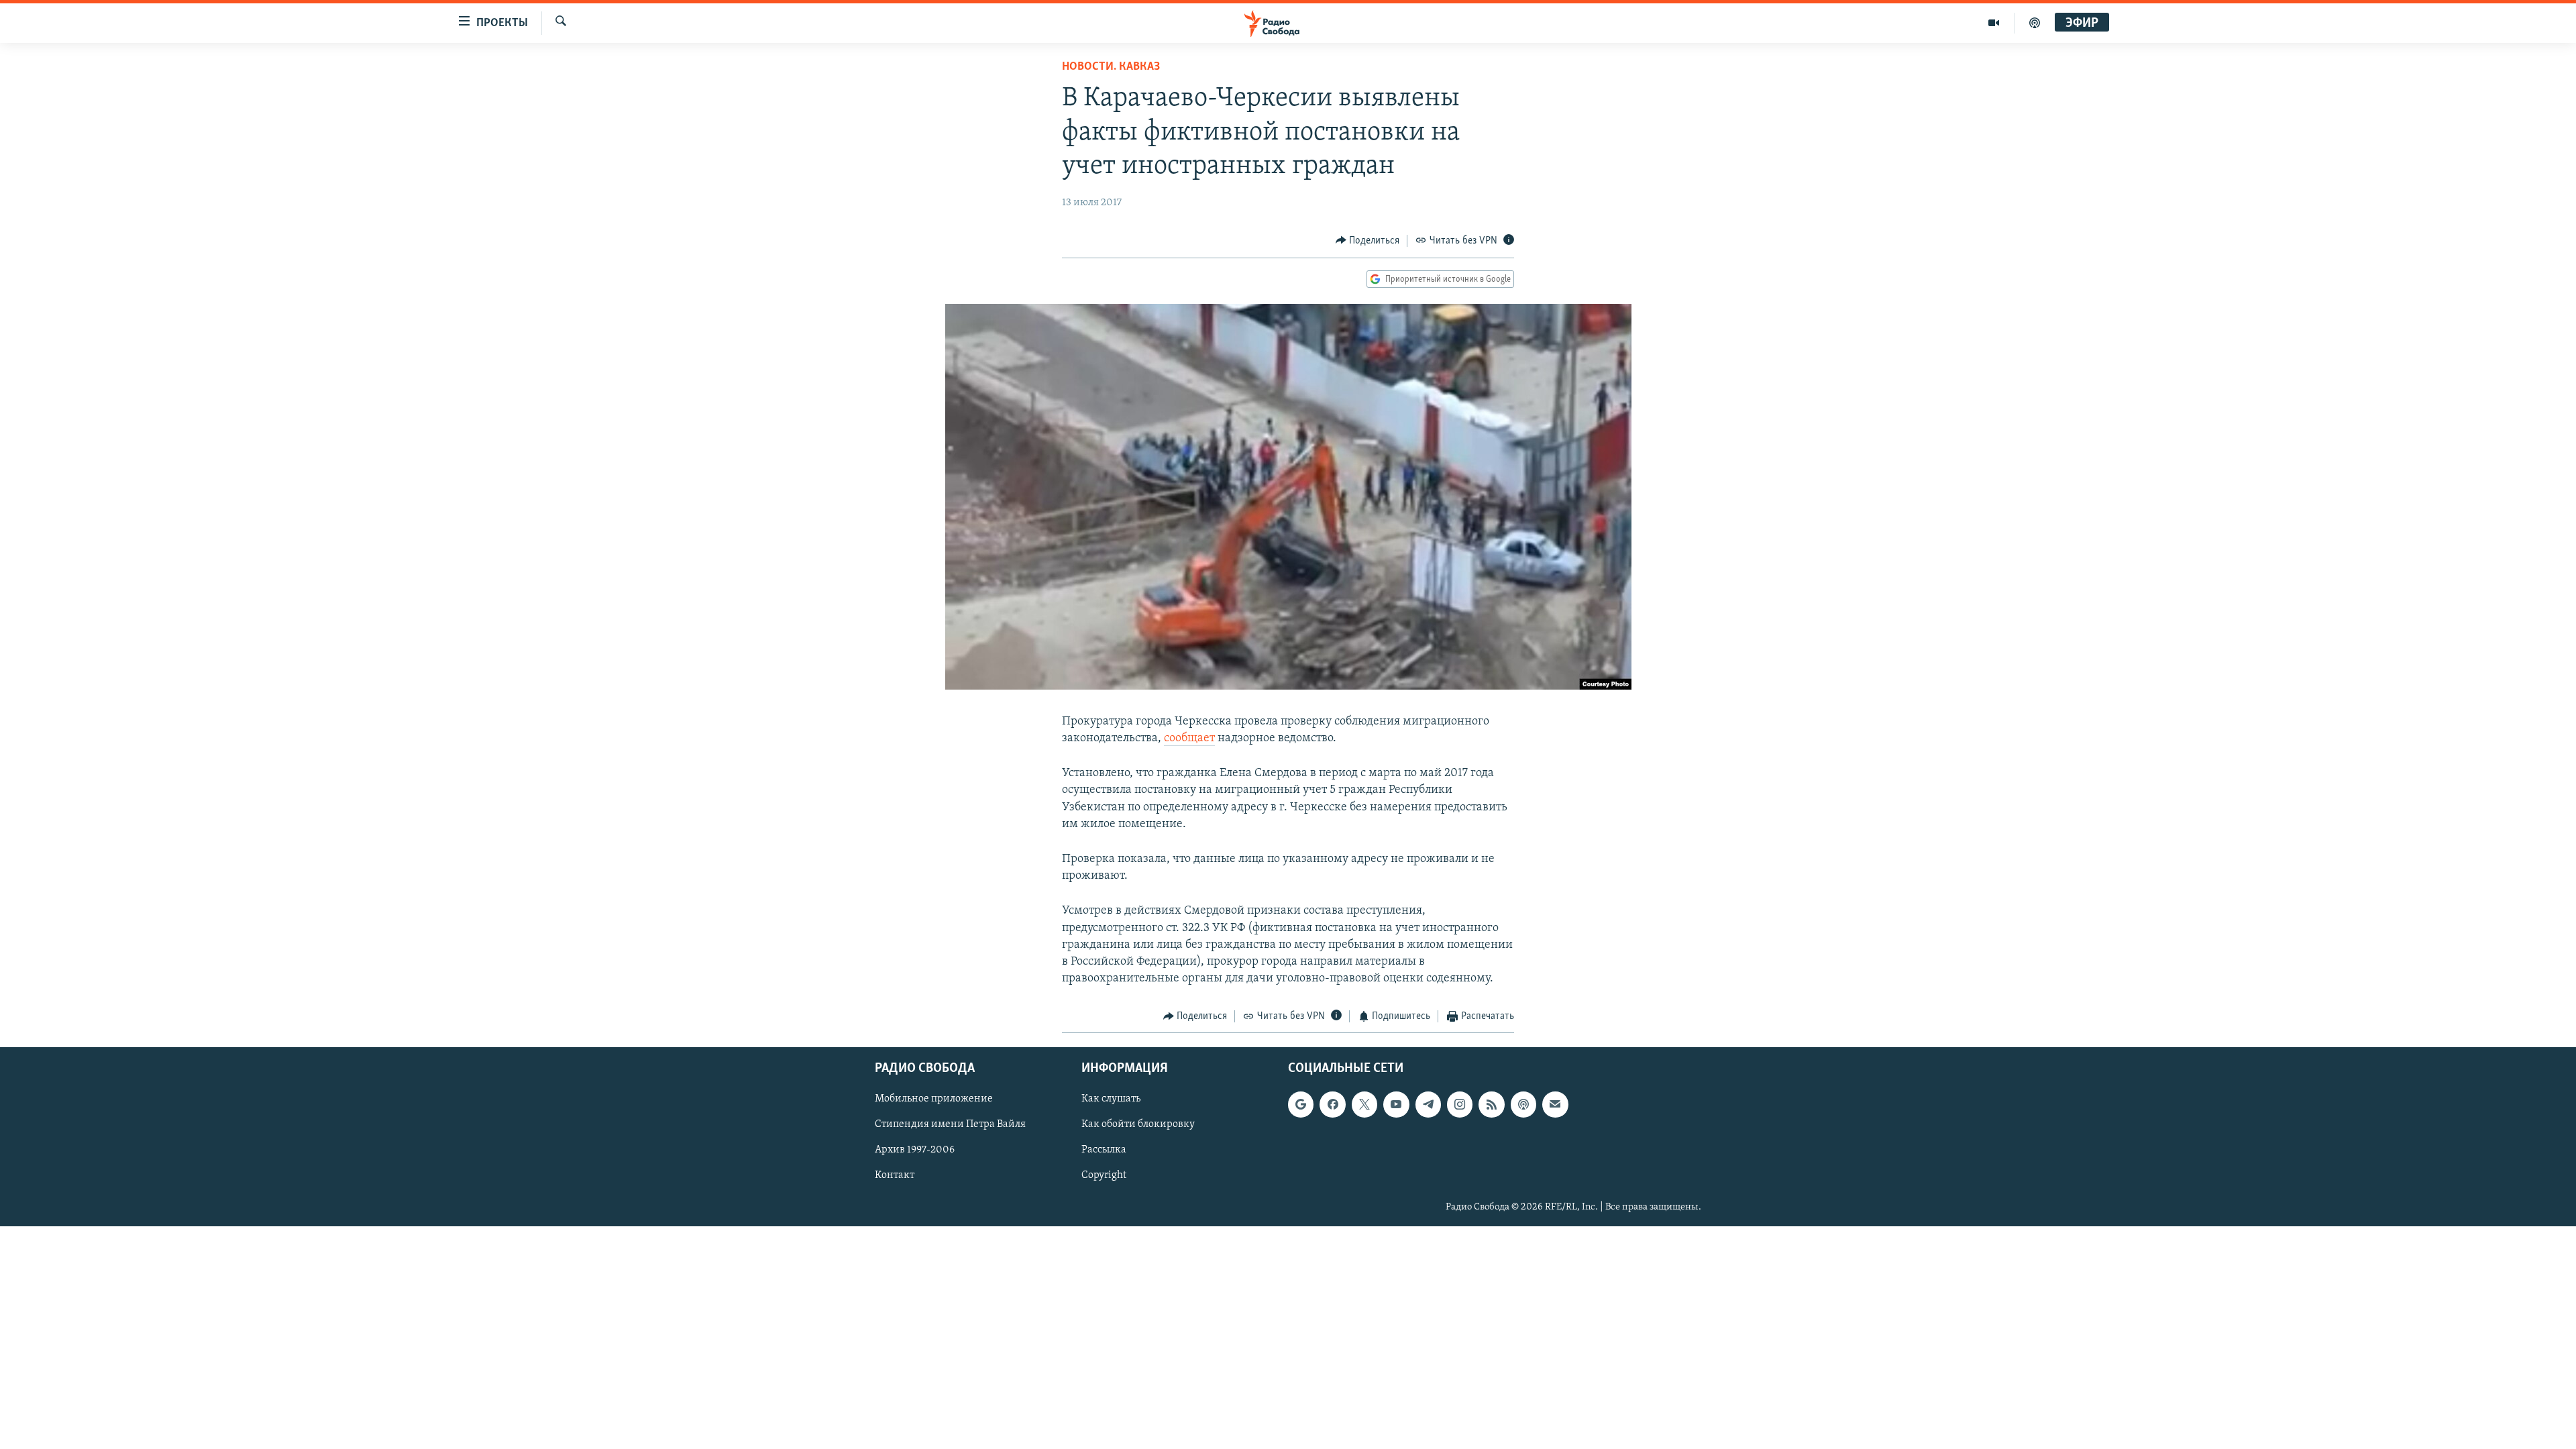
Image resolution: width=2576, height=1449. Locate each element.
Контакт (895, 1175)
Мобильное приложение (934, 1099)
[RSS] (1491, 1104)
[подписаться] (1555, 1104)
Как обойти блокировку (1138, 1124)
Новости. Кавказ (1111, 67)
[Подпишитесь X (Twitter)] (1364, 1104)
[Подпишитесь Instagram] (1460, 1104)
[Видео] (1994, 23)
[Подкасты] (1523, 1104)
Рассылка (1104, 1150)
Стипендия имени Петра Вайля (950, 1124)
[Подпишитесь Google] (1301, 1104)
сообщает (1189, 739)
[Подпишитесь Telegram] (1428, 1104)
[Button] (1368, 241)
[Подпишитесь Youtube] (1396, 1104)
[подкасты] (2035, 23)
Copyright (1104, 1175)
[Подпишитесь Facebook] (1332, 1104)
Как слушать (1111, 1099)
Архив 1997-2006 (915, 1150)
